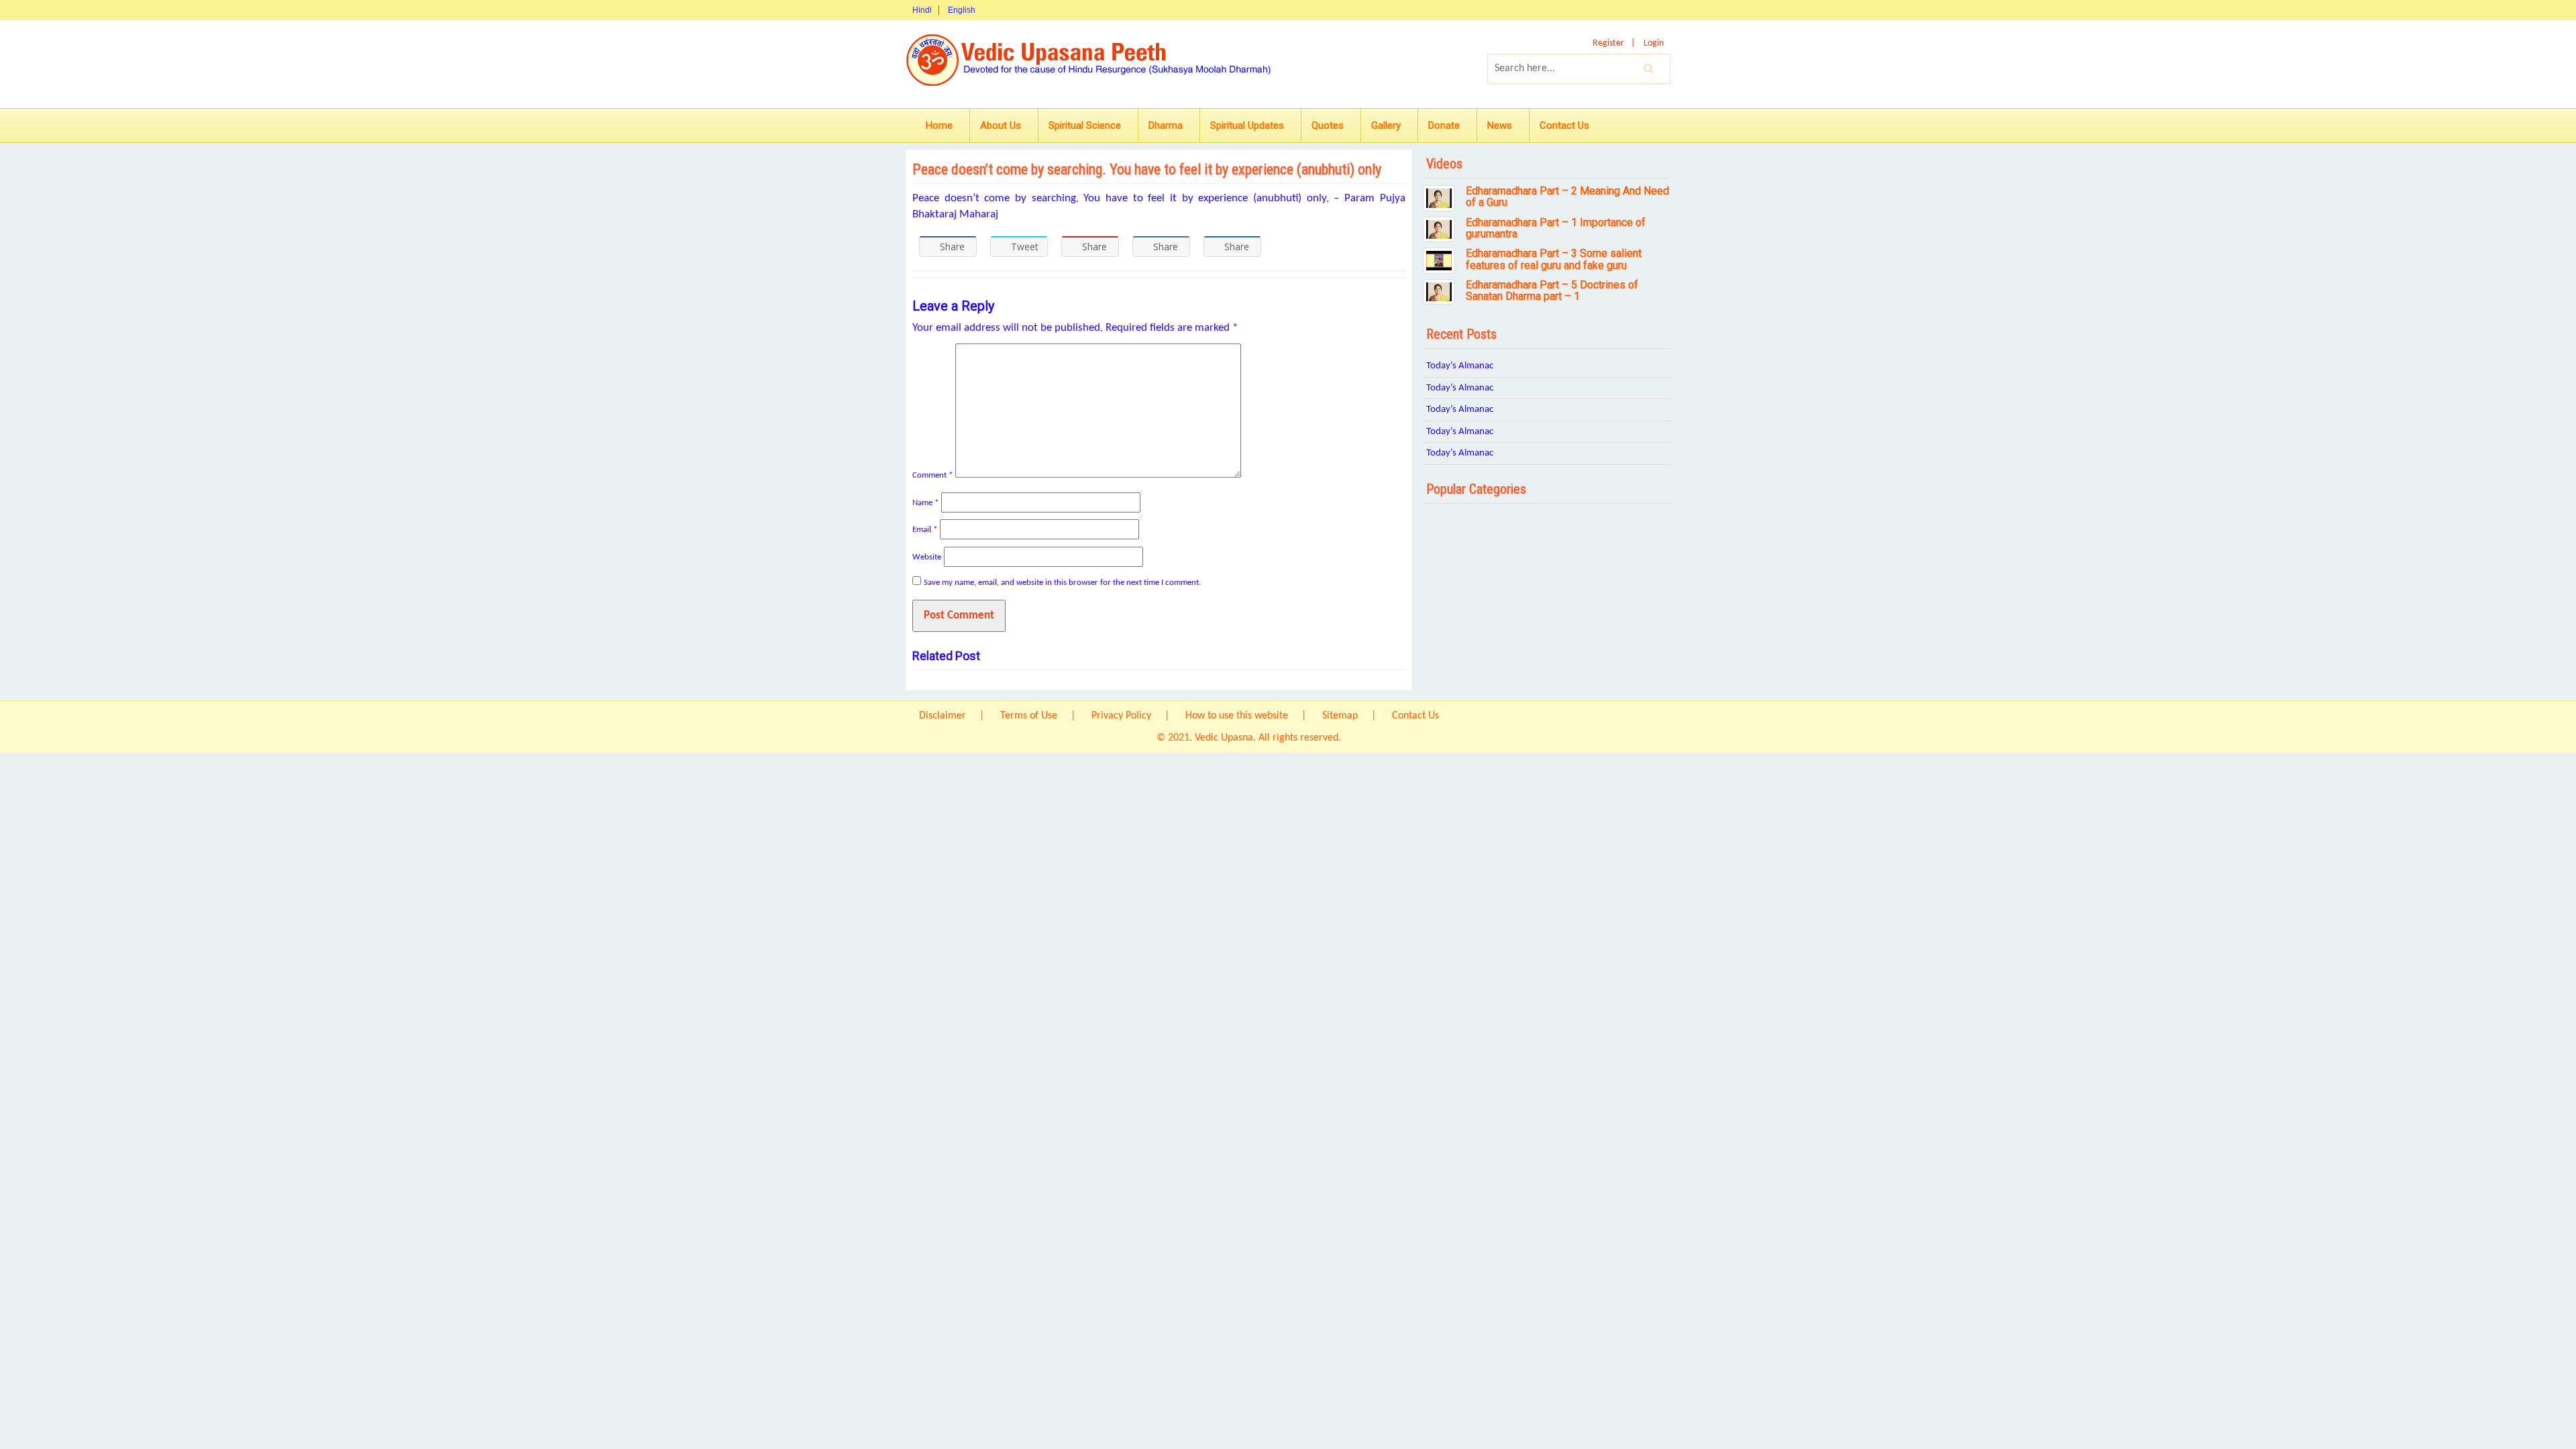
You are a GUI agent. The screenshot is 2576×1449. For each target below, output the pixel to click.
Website (927, 557)
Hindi (922, 10)
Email (925, 530)
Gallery (1386, 125)
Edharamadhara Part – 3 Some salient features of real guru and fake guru (1554, 259)
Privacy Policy (1121, 716)
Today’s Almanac (1460, 366)
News (1500, 125)
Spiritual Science (1085, 125)
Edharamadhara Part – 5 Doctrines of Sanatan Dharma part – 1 (1552, 291)
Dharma (1166, 125)
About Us (1001, 125)
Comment (932, 475)
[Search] (1649, 68)
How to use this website (1237, 716)
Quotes (1328, 125)
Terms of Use (1029, 716)
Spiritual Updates (1247, 125)
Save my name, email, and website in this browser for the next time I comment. (1062, 583)
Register (1608, 43)
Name (925, 503)
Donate (1444, 125)
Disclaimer (943, 716)
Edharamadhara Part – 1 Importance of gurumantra (1556, 228)
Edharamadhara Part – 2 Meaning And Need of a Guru (1567, 197)
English (962, 10)
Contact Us (1564, 125)
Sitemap (1340, 716)
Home (939, 125)
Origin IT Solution (1382, 738)
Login (1654, 43)
